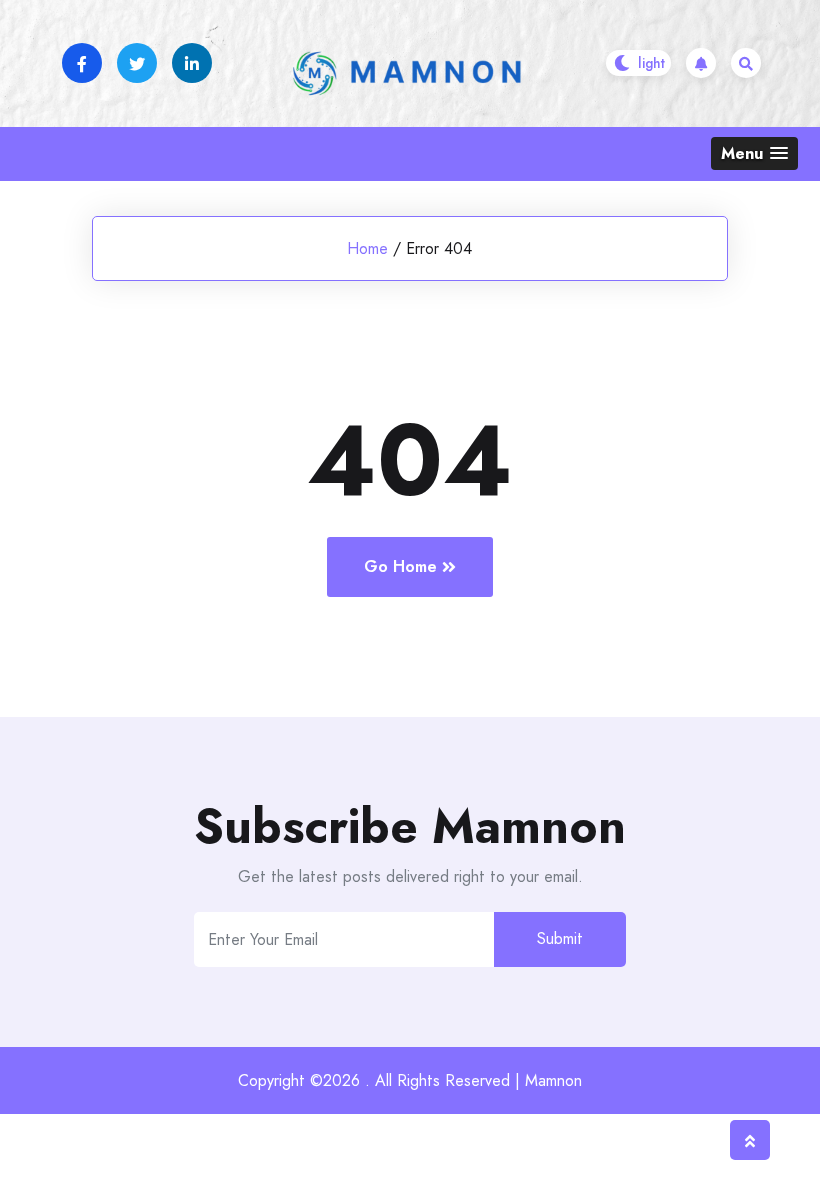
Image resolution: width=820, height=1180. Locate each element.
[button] (754, 153)
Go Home (400, 566)
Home (367, 248)
